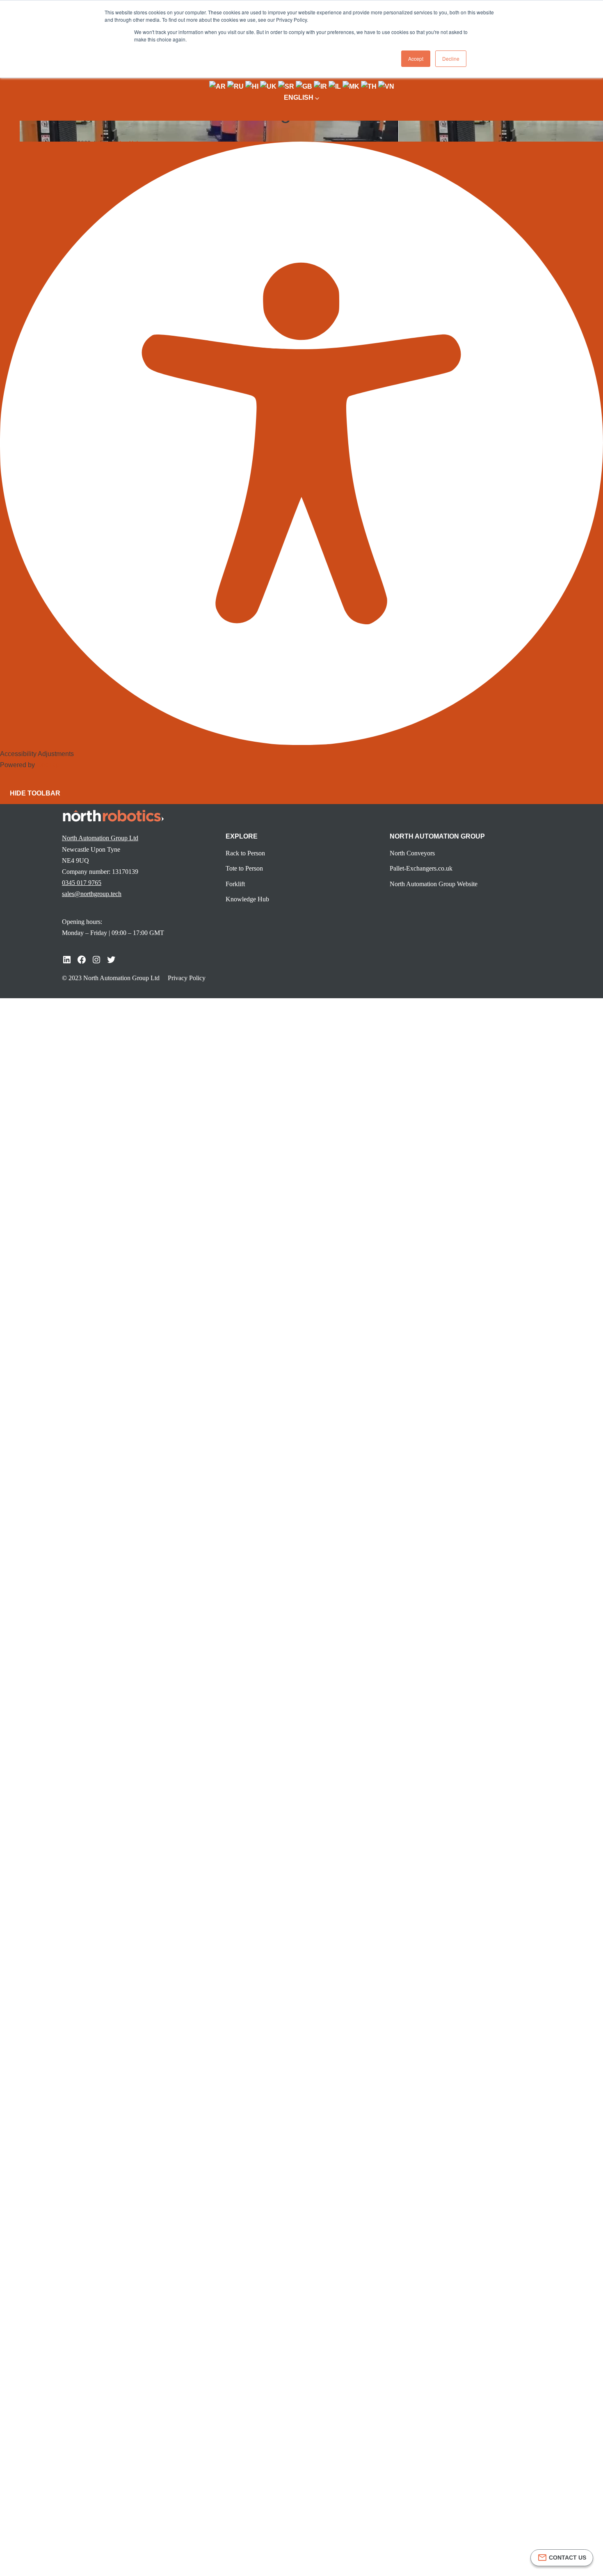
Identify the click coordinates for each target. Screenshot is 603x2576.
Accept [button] (416, 58)
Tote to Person (244, 868)
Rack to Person (245, 853)
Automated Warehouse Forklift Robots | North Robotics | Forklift (202, 617)
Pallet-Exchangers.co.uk (421, 868)
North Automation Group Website (434, 884)
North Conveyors (412, 853)
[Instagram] (96, 960)
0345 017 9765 (82, 883)
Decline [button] (451, 58)
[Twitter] (111, 960)
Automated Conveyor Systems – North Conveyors (183, 641)
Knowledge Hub (119, 143)
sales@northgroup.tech (92, 894)
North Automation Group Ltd (100, 838)
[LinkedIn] (67, 960)
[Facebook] (82, 960)
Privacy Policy (187, 978)
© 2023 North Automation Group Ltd (111, 978)
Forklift (235, 884)
